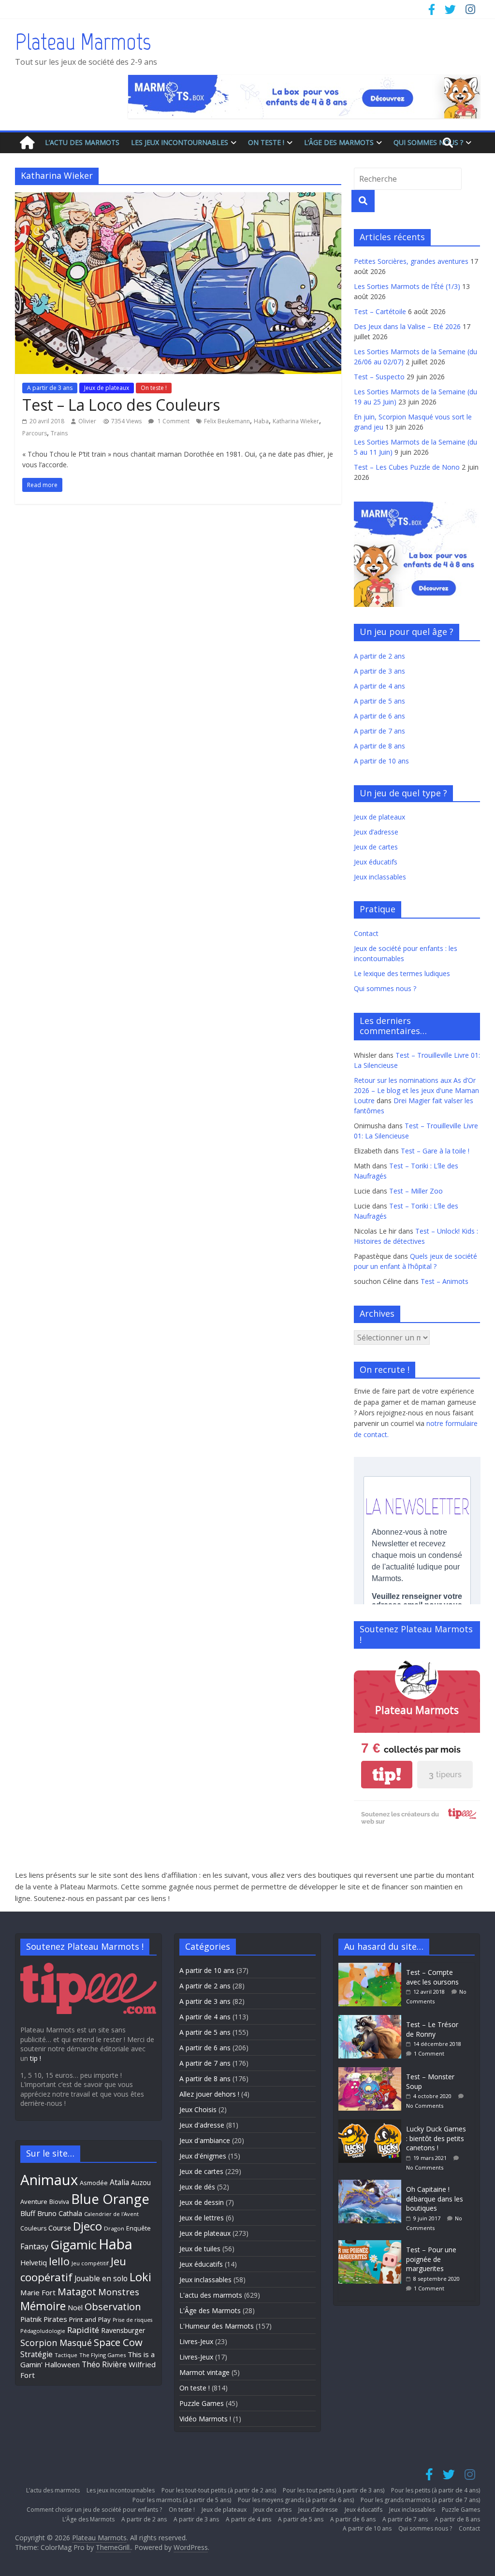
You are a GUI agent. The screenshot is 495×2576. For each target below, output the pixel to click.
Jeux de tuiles (200, 2249)
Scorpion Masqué (56, 2343)
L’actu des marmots (82, 142)
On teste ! (266, 142)
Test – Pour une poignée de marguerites (431, 2259)
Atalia (119, 2182)
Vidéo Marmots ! (205, 2419)
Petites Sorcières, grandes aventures (411, 261)
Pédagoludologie (43, 2331)
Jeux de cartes (376, 847)
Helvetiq (34, 2262)
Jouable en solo (101, 2278)
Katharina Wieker (296, 421)
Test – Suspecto (379, 377)
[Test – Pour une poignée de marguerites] (372, 2245)
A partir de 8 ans (379, 746)
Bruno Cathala (60, 2213)
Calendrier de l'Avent (111, 2214)
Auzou (141, 2182)
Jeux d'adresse (202, 2125)
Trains (59, 433)
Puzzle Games (202, 2403)
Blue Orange (110, 2199)
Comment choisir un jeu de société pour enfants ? (94, 2510)
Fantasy (34, 2246)
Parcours (35, 433)
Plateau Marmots (83, 42)
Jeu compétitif (90, 2263)
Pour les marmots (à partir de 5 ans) (182, 2500)
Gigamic (73, 2245)
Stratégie (36, 2354)
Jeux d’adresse (376, 832)
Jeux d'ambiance (205, 2140)
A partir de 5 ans (379, 701)
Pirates (55, 2319)
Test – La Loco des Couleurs (121, 405)
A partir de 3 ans (50, 388)
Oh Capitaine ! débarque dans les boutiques (435, 2199)
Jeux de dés (197, 2187)
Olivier (87, 421)
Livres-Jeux (196, 2341)
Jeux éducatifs (376, 862)
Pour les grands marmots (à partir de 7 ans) (420, 2500)
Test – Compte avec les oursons (432, 1977)
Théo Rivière (104, 2364)
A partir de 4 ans (379, 686)
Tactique (66, 2355)
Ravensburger (123, 2330)
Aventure (34, 2202)
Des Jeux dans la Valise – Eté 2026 (407, 326)
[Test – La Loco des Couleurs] (178, 198)
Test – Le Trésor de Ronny (432, 2029)
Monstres (119, 2292)
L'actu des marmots (211, 2295)
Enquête (138, 2228)
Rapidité (83, 2330)
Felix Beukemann (227, 421)
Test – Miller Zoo (416, 1191)
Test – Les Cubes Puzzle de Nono (407, 467)
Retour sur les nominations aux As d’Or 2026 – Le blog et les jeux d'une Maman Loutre (416, 1090)
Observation (113, 2306)
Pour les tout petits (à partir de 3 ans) (334, 2490)
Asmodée (94, 2183)
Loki (140, 2277)
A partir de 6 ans (379, 716)
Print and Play (90, 2319)
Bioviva (59, 2202)
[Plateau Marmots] (27, 143)
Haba (261, 421)
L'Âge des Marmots (210, 2310)
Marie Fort (38, 2292)
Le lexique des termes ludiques (402, 973)
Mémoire (43, 2306)
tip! (387, 1775)
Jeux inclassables (380, 877)
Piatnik (31, 2319)
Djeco (87, 2226)
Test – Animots (444, 1281)
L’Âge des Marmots (339, 142)
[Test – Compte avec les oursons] (372, 1967)
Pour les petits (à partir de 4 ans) (436, 2490)
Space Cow (118, 2342)
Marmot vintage (204, 2372)
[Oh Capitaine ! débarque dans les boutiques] (372, 2184)
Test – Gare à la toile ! (435, 1151)
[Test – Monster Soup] (372, 2072)
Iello (59, 2261)
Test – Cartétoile (380, 311)
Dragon (114, 2228)
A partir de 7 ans (379, 731)
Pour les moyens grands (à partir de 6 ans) (296, 2500)
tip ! (36, 2058)
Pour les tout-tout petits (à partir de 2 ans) (219, 2490)
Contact (366, 933)
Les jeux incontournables (180, 142)
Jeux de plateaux (107, 388)
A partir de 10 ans (381, 761)
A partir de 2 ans (379, 656)
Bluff (28, 2213)
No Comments (425, 2106)
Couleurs (33, 2228)
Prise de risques (132, 2320)
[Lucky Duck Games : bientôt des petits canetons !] (372, 2124)
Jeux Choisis (198, 2109)
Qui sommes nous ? (428, 142)
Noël (75, 2308)
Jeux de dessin (202, 2202)
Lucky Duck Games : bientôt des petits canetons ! (436, 2138)
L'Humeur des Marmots (217, 2326)
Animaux (49, 2180)
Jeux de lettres (202, 2218)
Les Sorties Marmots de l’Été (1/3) (407, 286)
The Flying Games (102, 2355)
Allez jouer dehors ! (209, 2094)
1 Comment (173, 421)
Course (60, 2228)
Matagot (77, 2292)
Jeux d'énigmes (203, 2156)
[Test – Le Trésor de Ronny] (372, 2020)
